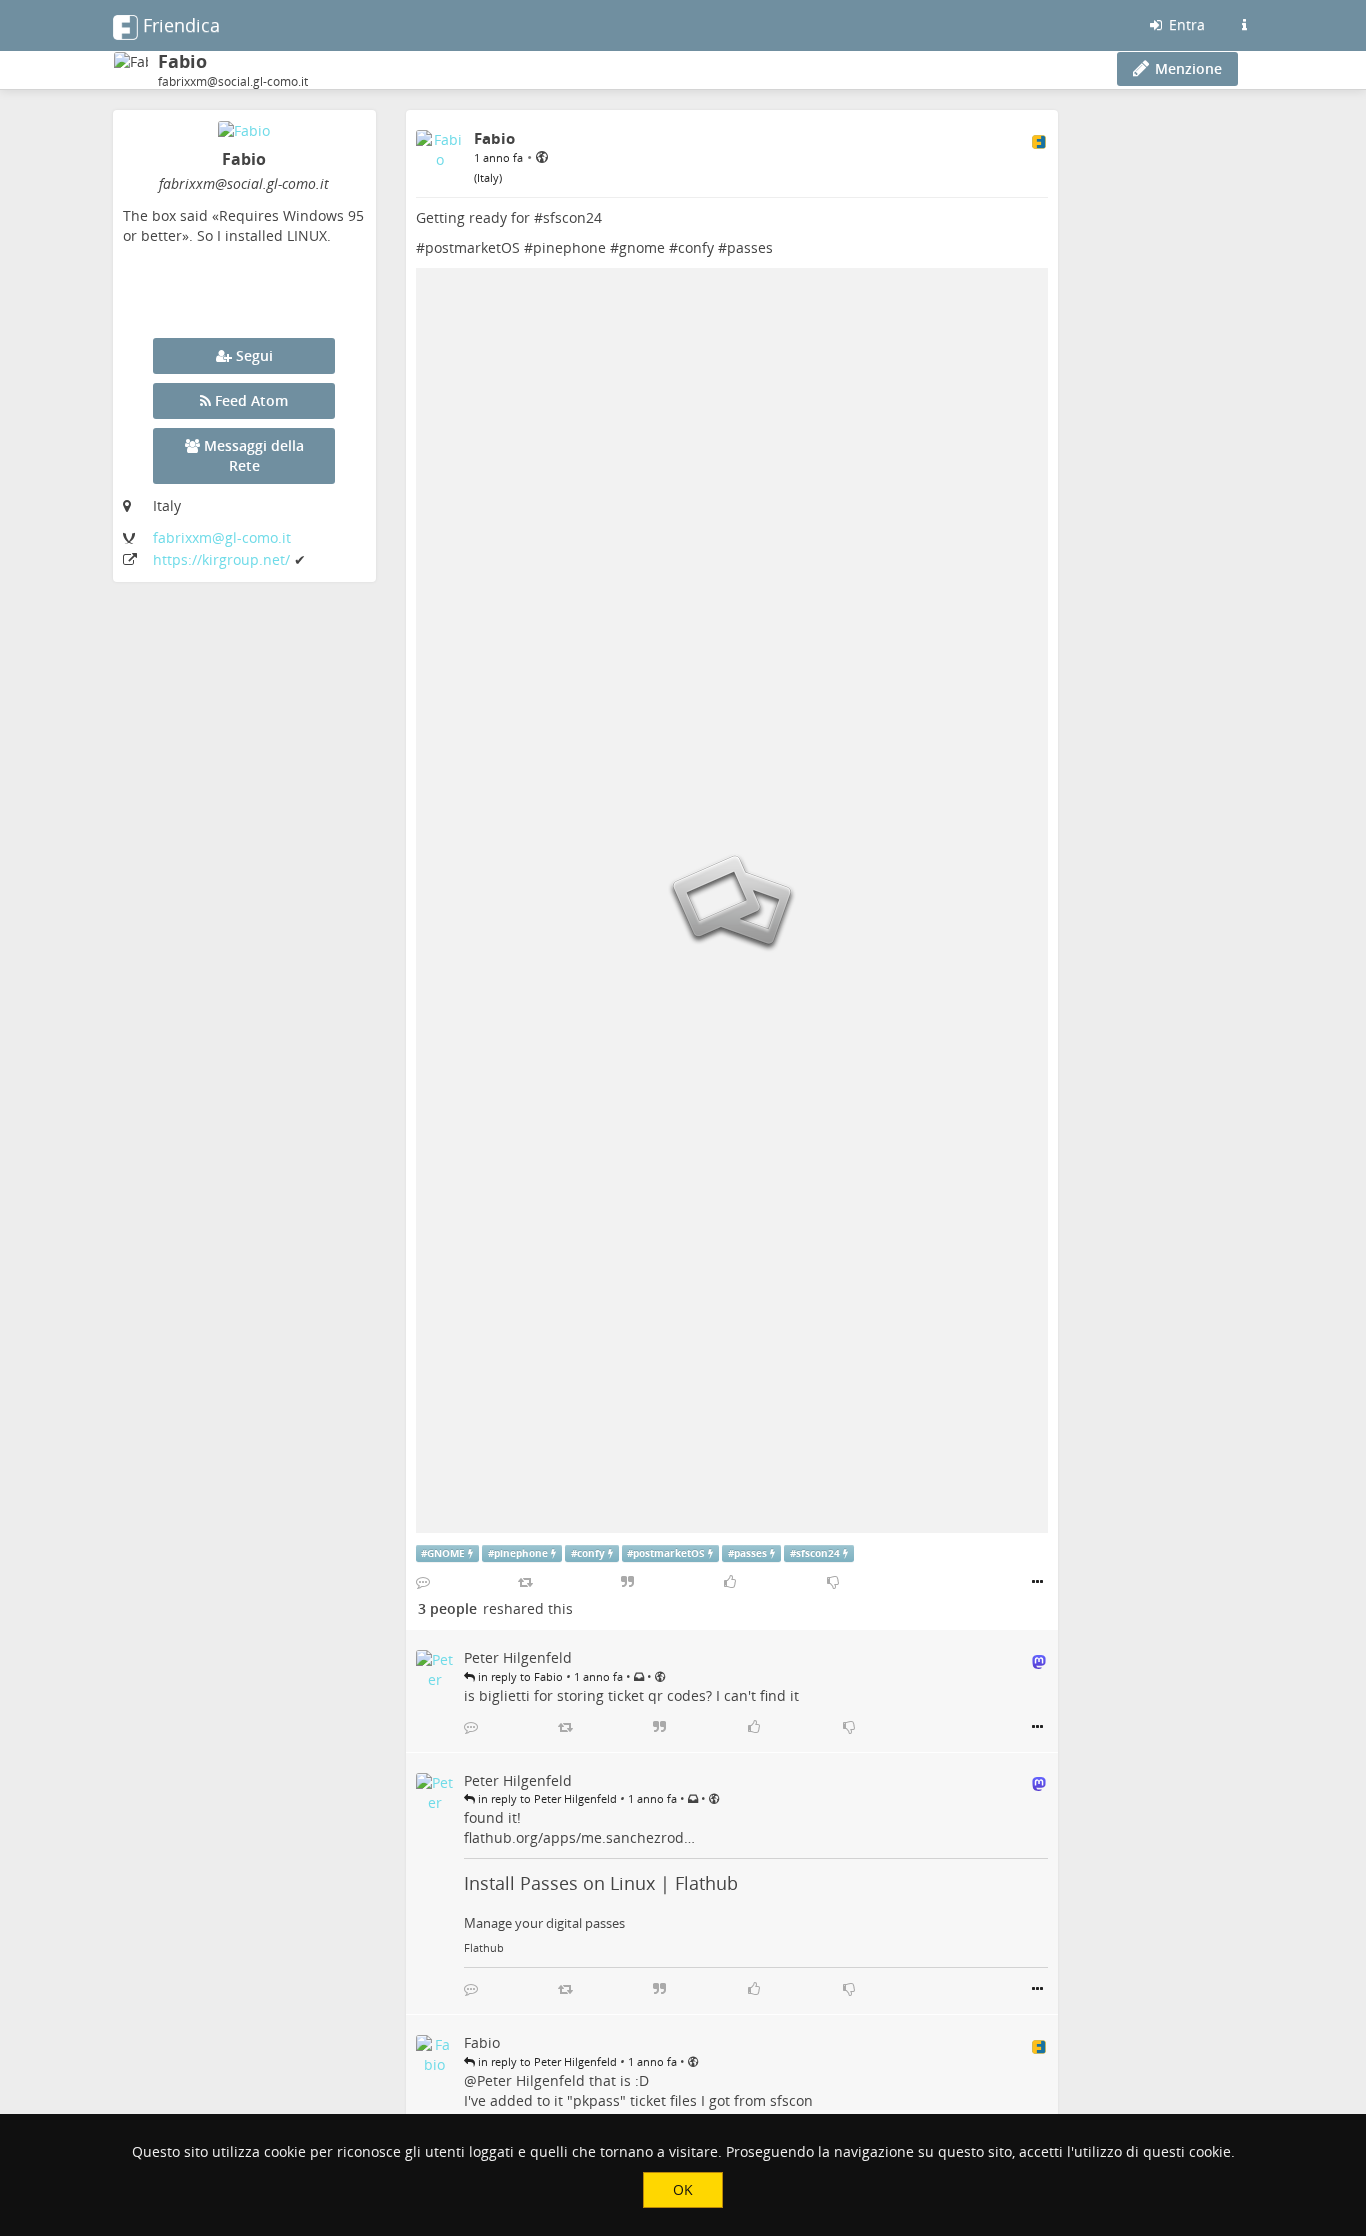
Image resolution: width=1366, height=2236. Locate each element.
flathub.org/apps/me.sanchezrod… (579, 1837)
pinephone (569, 247)
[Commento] (423, 1582)
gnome (642, 247)
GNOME (446, 1553)
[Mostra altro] (1037, 1582)
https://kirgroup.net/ (223, 559)
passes (750, 247)
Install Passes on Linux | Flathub (601, 1883)
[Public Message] (542, 156)
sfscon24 (572, 217)
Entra (1185, 24)
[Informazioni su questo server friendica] (1244, 25)
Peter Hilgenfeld (531, 2080)
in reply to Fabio (519, 1676)
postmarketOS (472, 247)
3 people (447, 1608)
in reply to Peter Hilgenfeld (546, 1798)
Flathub (484, 1948)
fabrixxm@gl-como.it (222, 537)
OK (683, 2189)
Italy (488, 177)
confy (696, 247)
